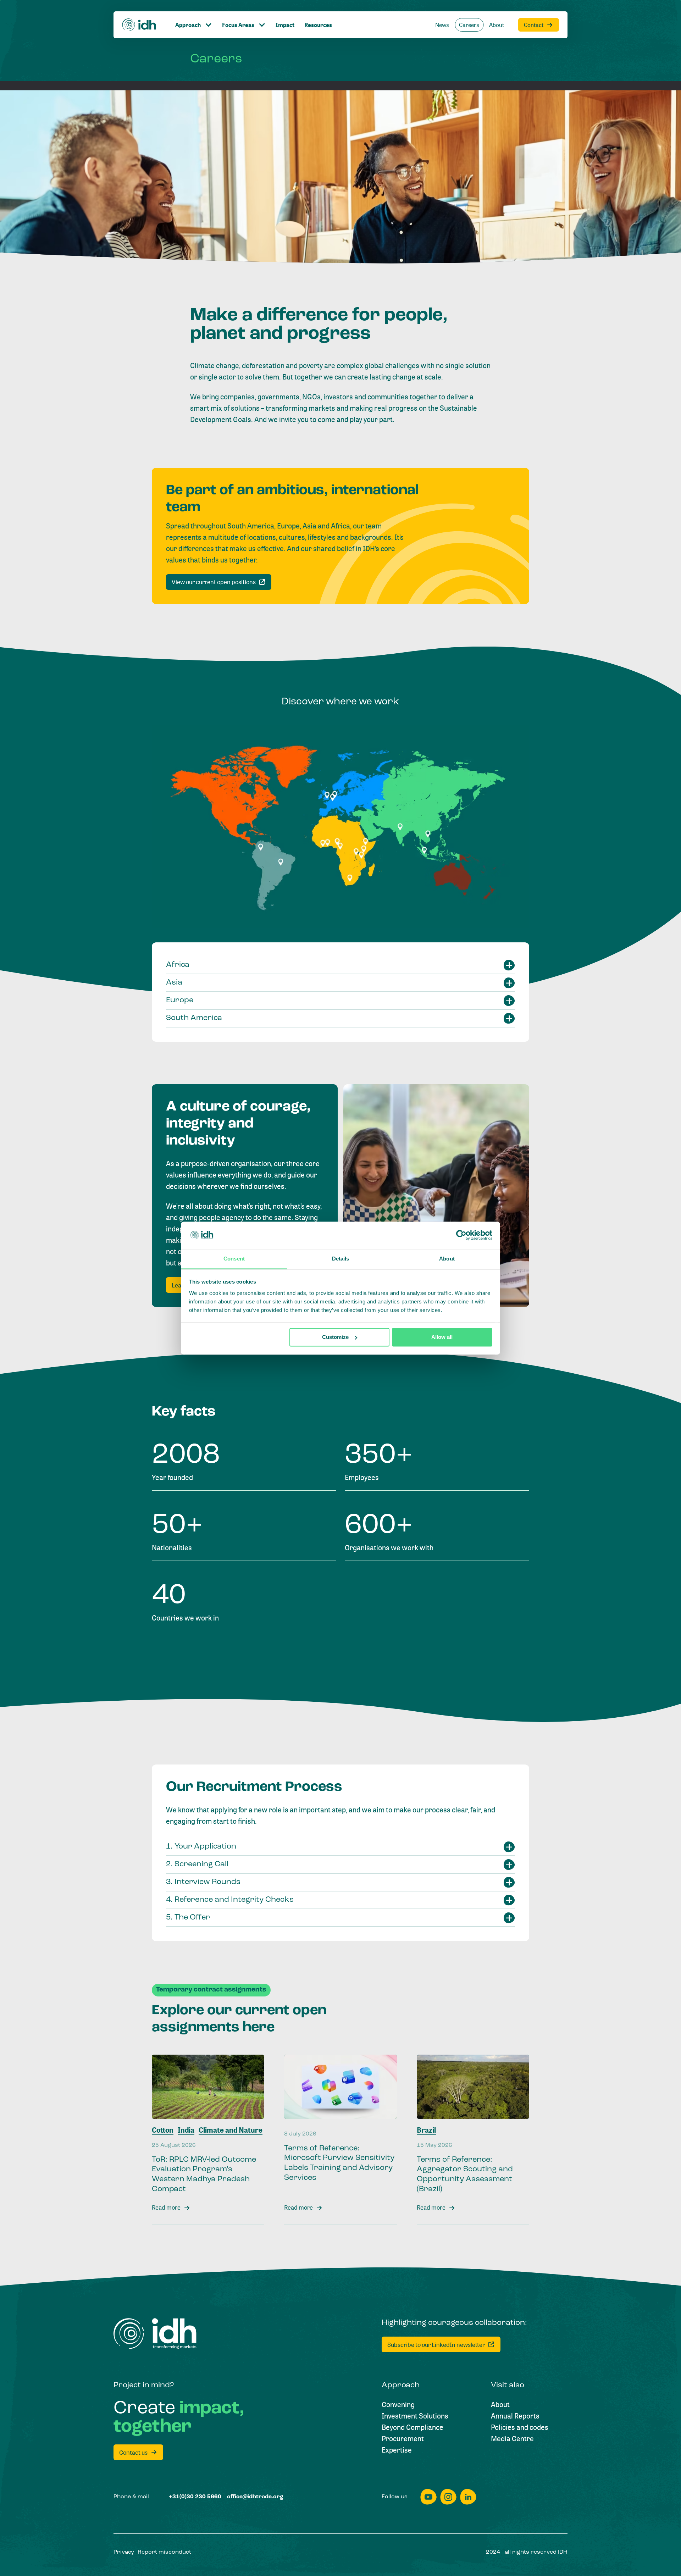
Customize (335, 1337)
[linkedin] (468, 2497)
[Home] (139, 25)
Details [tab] (341, 1259)
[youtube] (428, 2497)
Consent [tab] (234, 1259)
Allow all (442, 1337)
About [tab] (447, 1259)
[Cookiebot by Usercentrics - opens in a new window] (461, 1235)
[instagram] (448, 2497)
